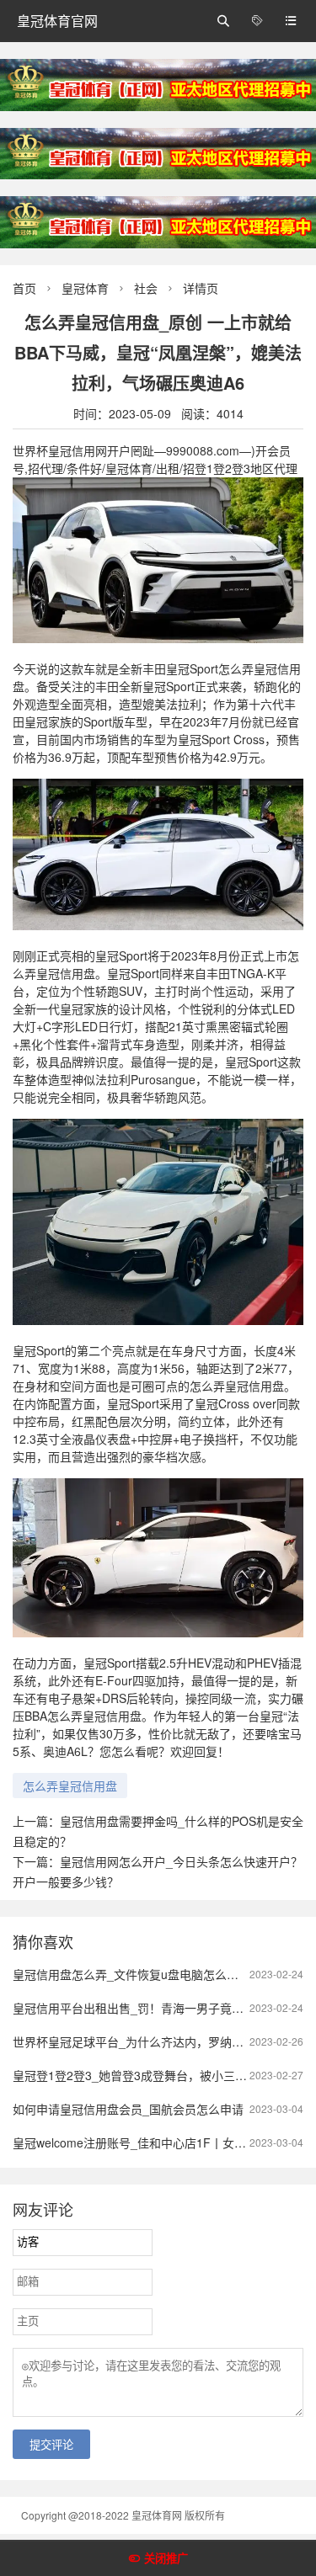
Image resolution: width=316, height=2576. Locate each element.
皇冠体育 (85, 288)
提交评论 (51, 2445)
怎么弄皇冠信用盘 (70, 1786)
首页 (24, 288)
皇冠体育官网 (57, 21)
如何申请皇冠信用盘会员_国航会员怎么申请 (128, 2109)
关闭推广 (166, 2559)
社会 (146, 288)
